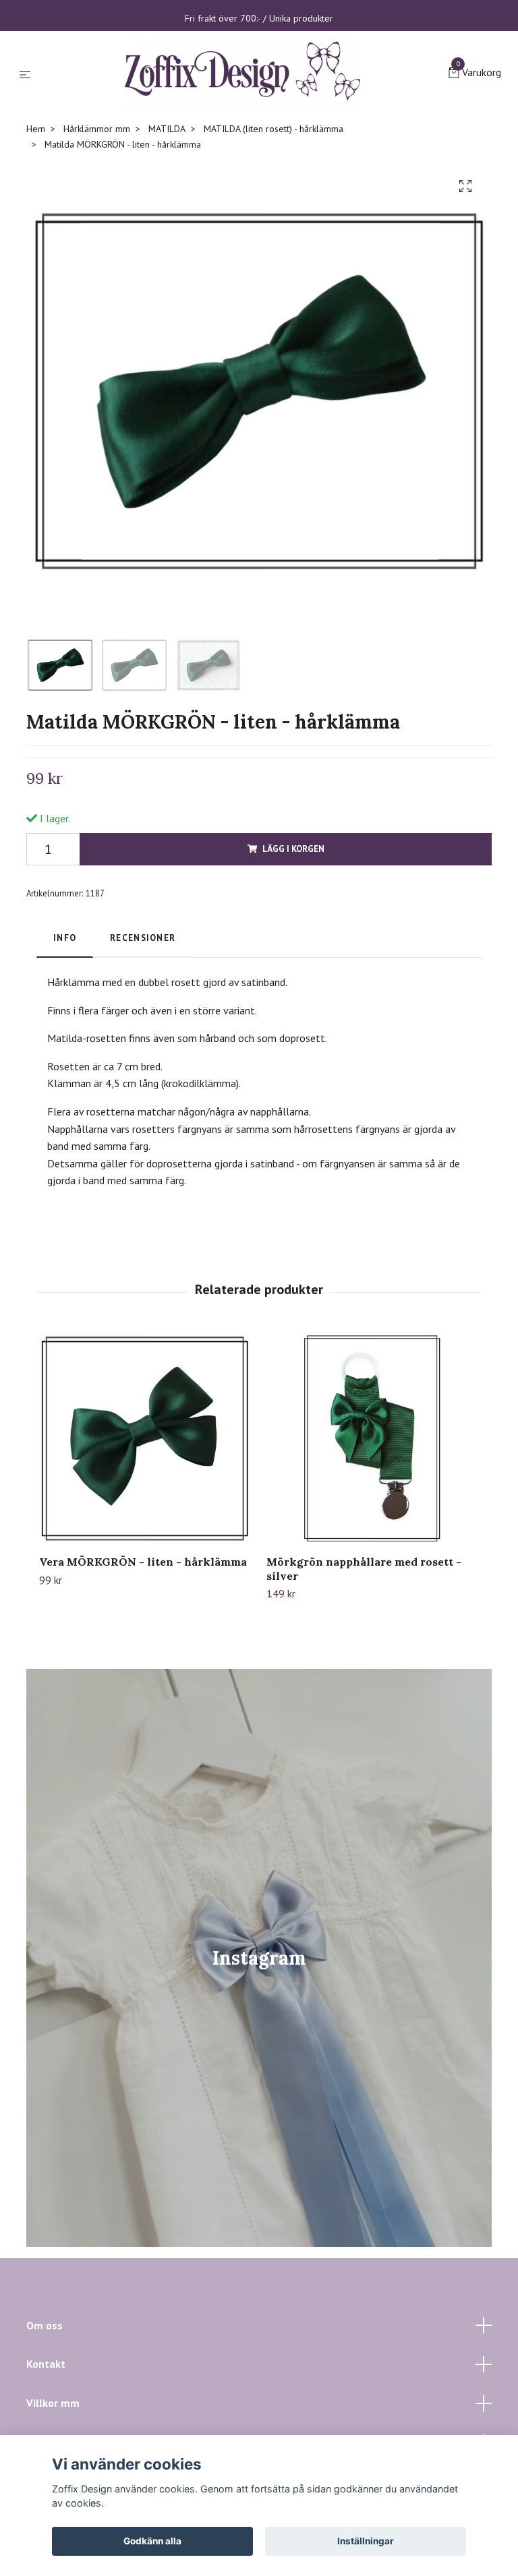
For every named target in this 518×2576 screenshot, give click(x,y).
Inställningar (366, 2541)
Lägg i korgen (293, 959)
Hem (36, 239)
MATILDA (167, 239)
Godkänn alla (152, 2541)
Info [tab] (65, 1048)
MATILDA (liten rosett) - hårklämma (274, 239)
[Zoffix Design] (253, 128)
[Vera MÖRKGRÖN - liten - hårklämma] (145, 1549)
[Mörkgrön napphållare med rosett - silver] (372, 1549)
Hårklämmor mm (97, 239)
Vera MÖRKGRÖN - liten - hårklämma (143, 1672)
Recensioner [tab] (143, 1048)
